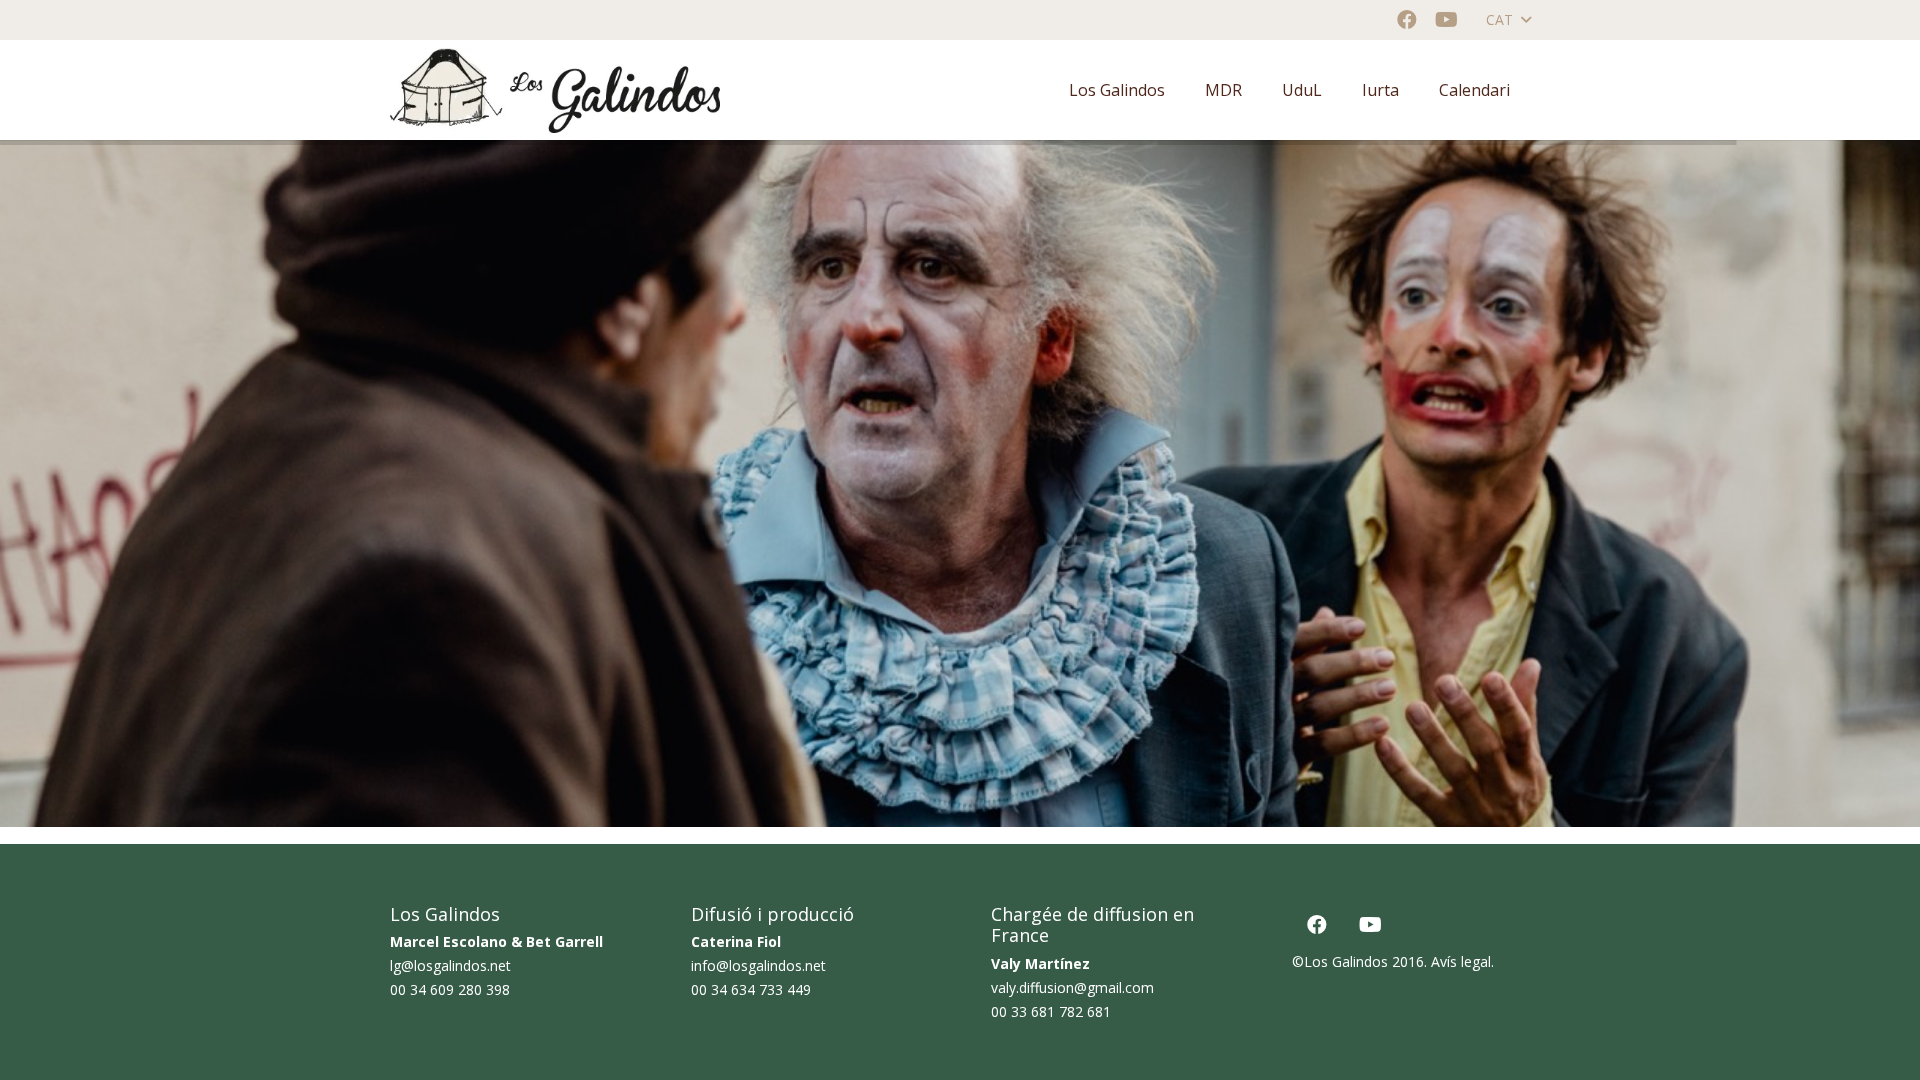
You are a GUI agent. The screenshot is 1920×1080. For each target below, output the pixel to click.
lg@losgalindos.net (450, 965)
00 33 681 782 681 (1051, 1011)
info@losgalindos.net (758, 965)
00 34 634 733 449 (751, 989)
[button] (1508, 20)
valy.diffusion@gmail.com (1072, 987)
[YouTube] (1447, 20)
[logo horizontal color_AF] (555, 90)
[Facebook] (1407, 20)
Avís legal (1461, 961)
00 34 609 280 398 (450, 989)
